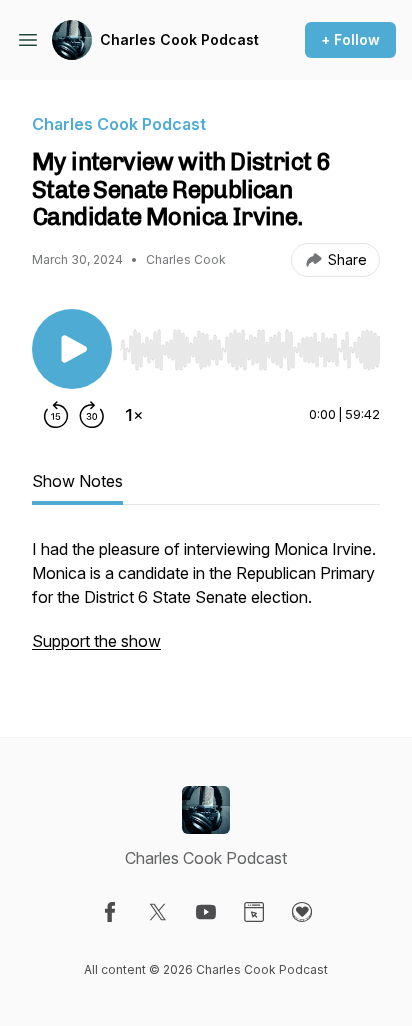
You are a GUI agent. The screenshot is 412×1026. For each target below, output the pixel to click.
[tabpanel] (206, 605)
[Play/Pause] (72, 349)
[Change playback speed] (134, 415)
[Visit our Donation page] (302, 912)
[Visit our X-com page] (158, 912)
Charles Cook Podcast (179, 39)
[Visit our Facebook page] (110, 912)
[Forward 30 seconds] (92, 415)
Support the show (96, 641)
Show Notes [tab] (77, 481)
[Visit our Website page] (254, 912)
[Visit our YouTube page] (206, 912)
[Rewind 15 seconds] (56, 415)
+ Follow (350, 39)
